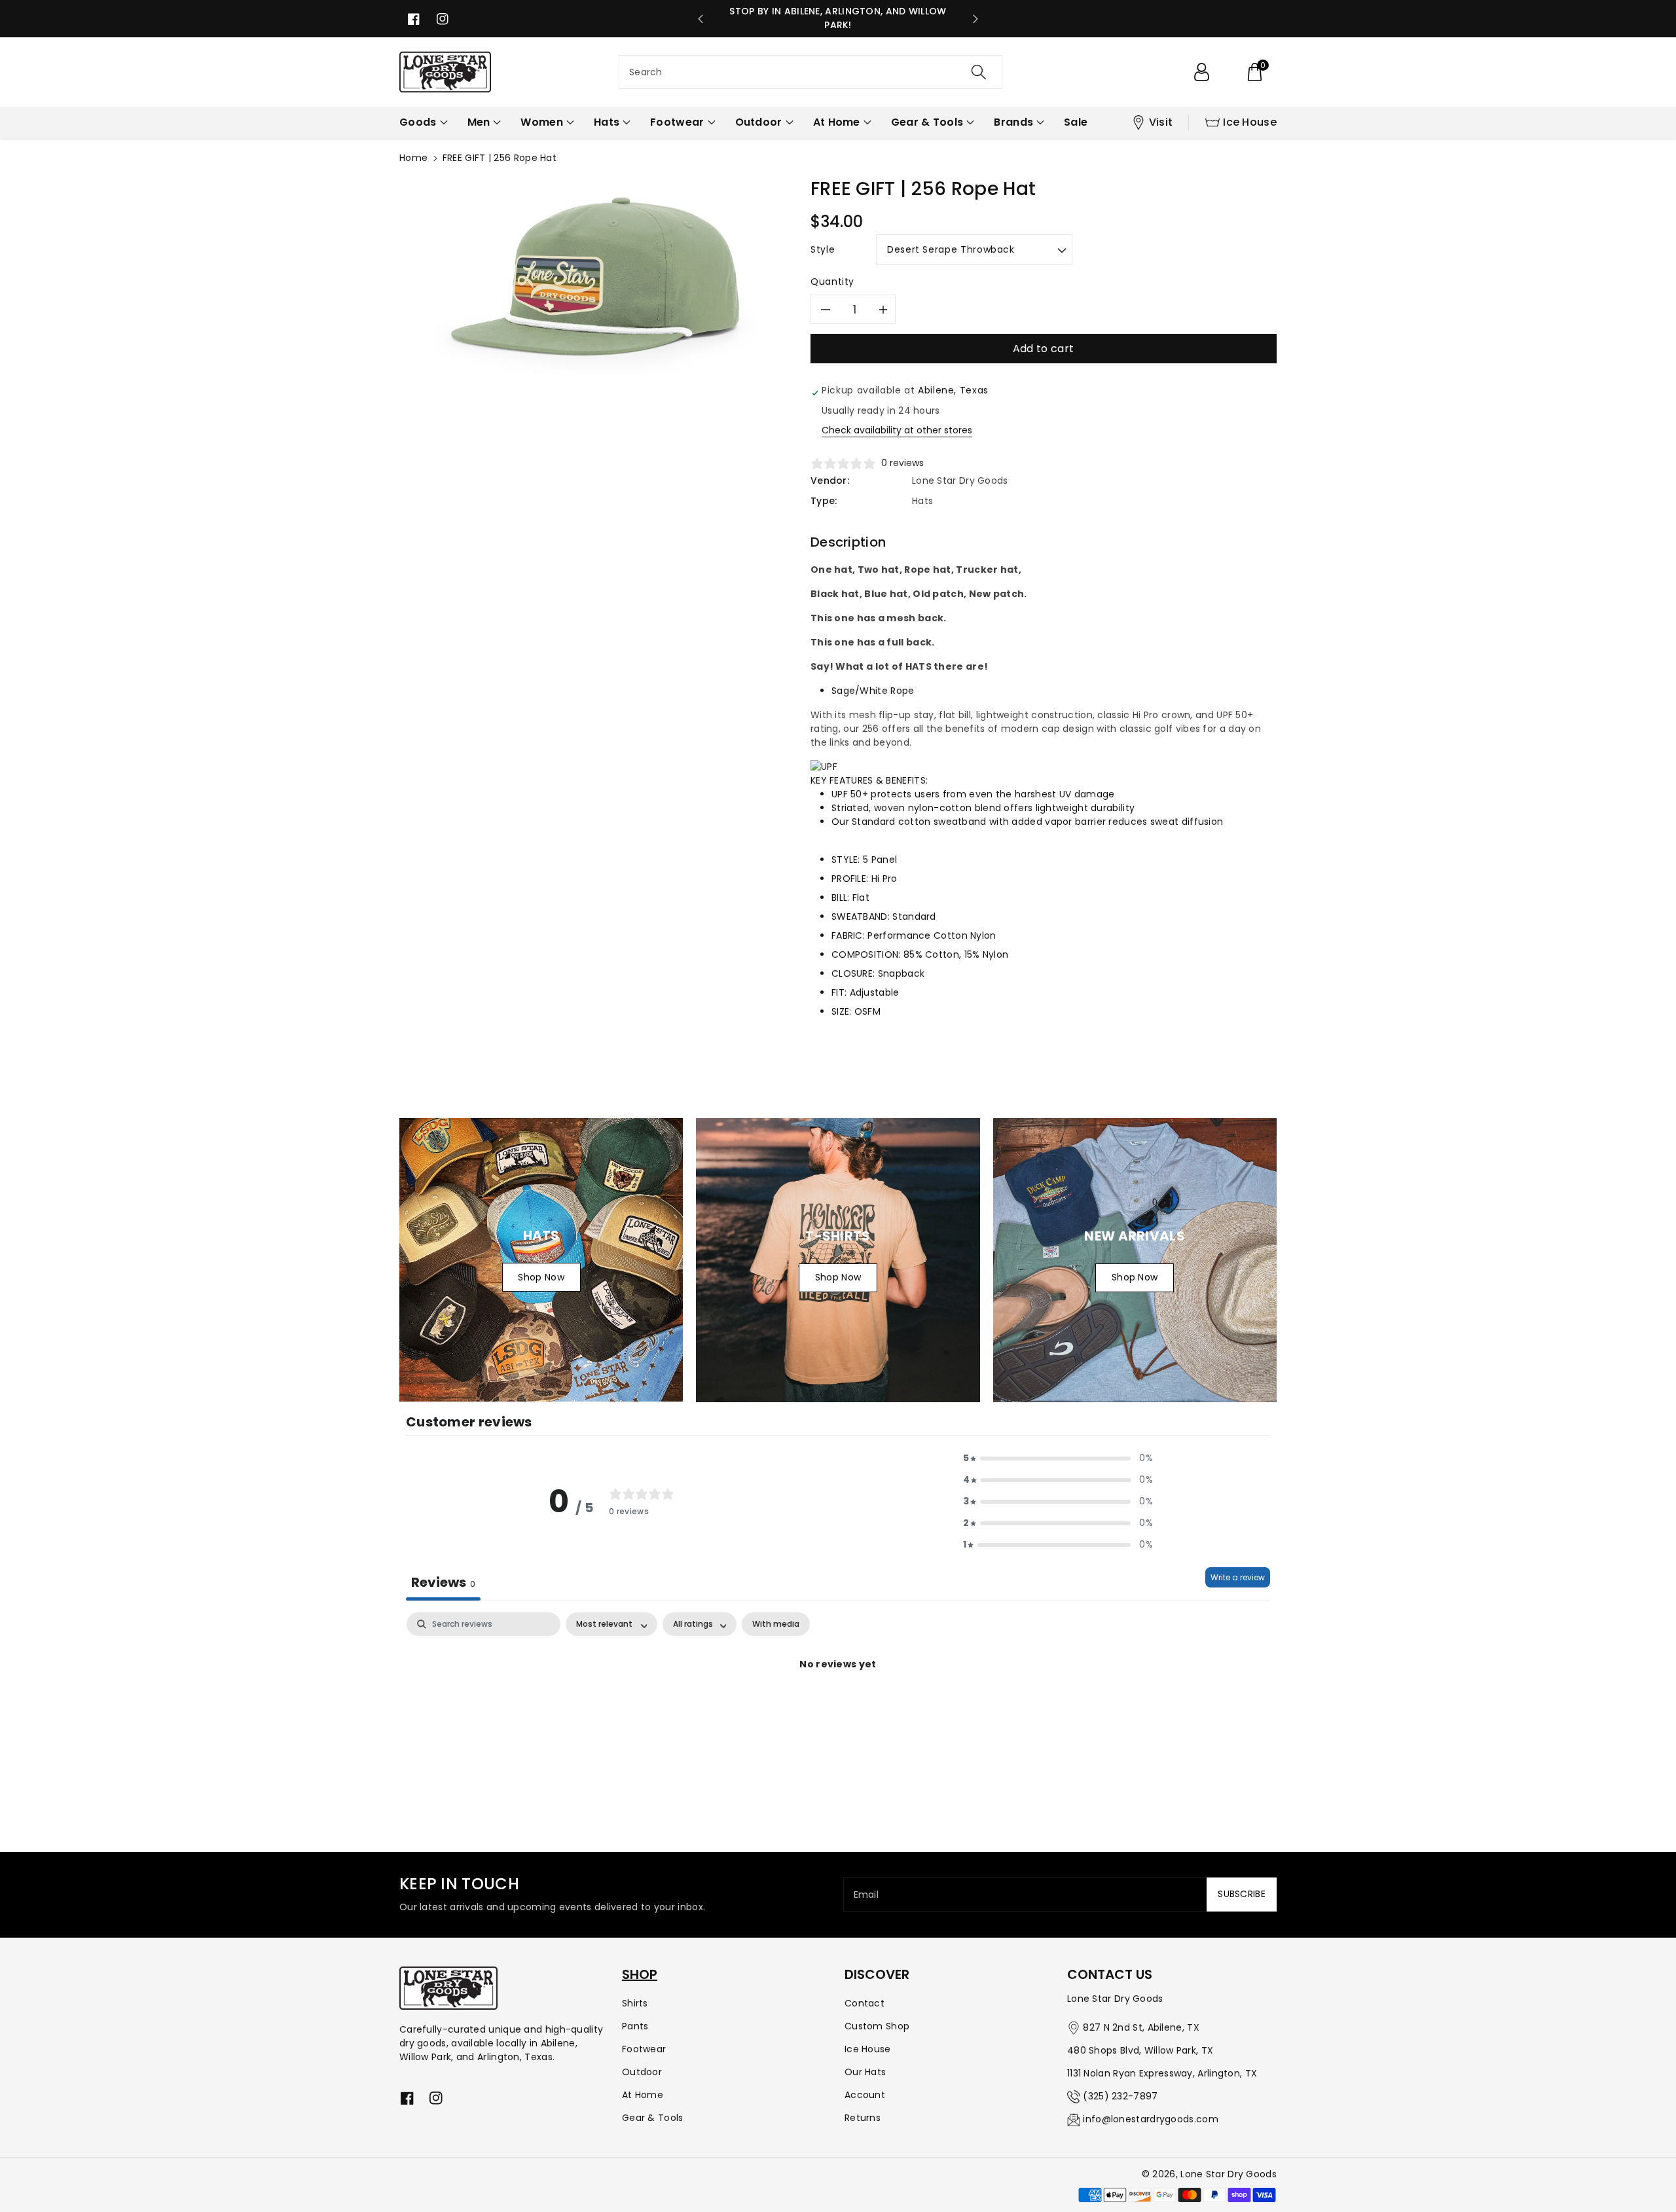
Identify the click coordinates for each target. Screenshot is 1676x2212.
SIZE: (842, 1011)
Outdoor (642, 2072)
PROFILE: (850, 879)
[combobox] (811, 72)
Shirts (635, 2003)
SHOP (640, 1974)
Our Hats (865, 2072)
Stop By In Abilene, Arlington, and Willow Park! (838, 18)
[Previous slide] (701, 19)
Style (823, 249)
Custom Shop (877, 2026)
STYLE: (846, 860)
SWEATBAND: (861, 916)
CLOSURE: (853, 973)
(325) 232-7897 (1120, 2096)
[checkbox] (776, 1624)
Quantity (832, 281)
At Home (643, 2095)
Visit (1161, 122)
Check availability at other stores (897, 430)
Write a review (1238, 1577)
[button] (1254, 72)
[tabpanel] (838, 1709)
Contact (865, 2003)
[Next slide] (975, 19)
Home (413, 158)
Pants (635, 2026)
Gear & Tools (653, 2118)
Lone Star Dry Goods (1229, 2174)
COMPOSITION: (866, 954)
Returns (863, 2118)
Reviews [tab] (443, 1582)
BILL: (841, 897)
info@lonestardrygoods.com (1151, 2119)
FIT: (839, 992)
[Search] (979, 72)
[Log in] (1201, 72)
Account (865, 2095)
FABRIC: (848, 935)
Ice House (1250, 122)
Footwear (644, 2049)
